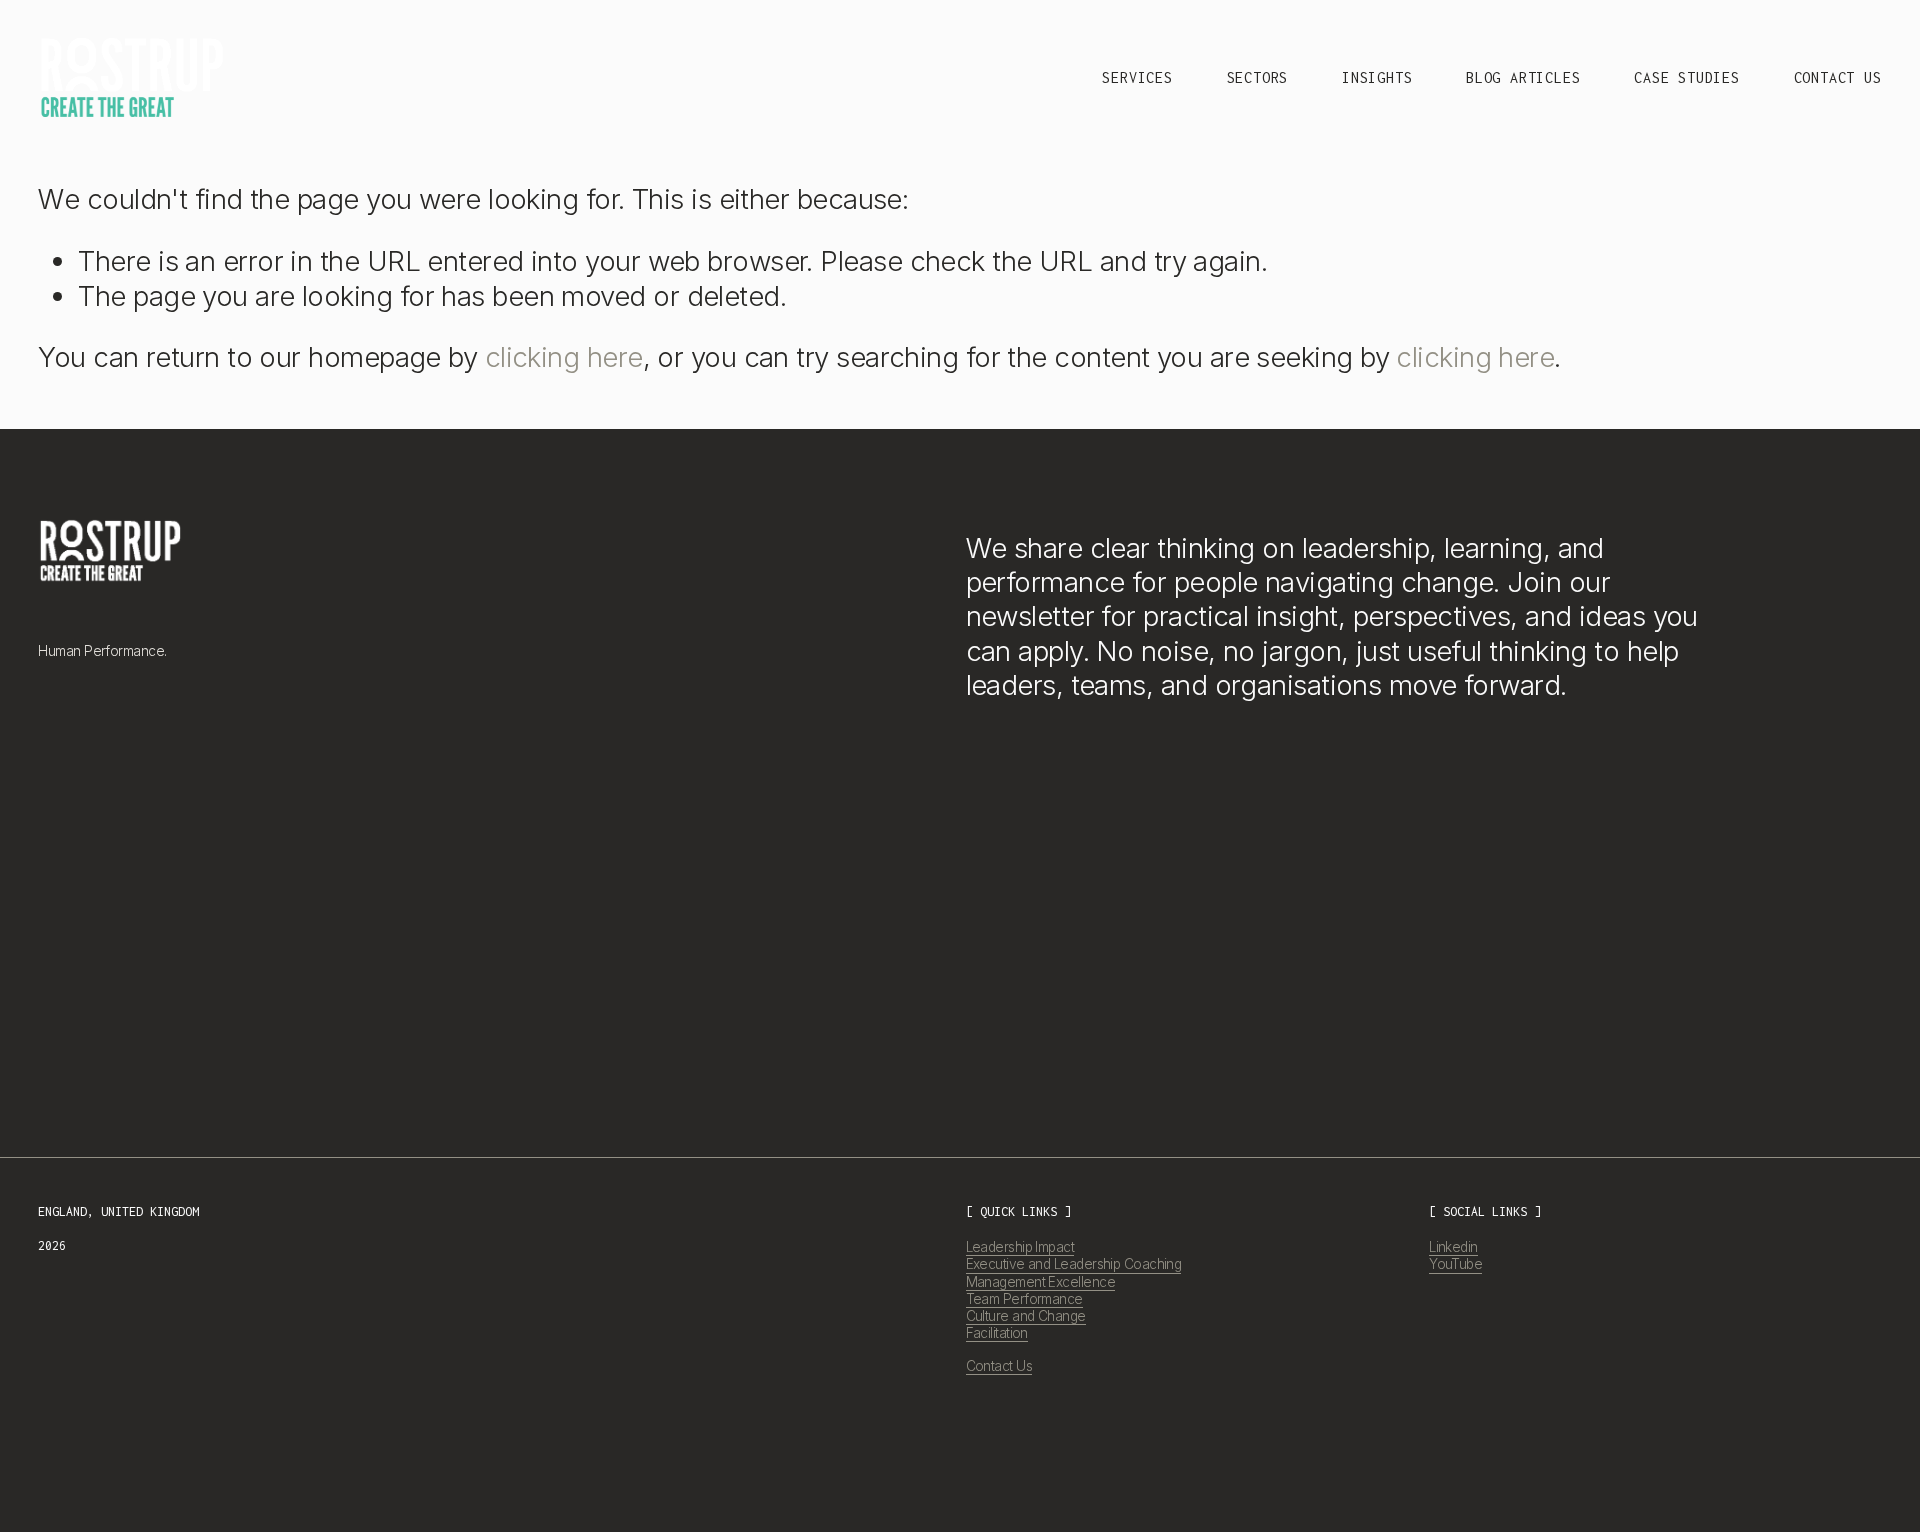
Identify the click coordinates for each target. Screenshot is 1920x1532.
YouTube (1455, 1264)
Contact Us (1838, 77)
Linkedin (1453, 1247)
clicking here (564, 357)
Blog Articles (1523, 77)
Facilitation (997, 1333)
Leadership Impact (1020, 1247)
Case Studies (1687, 77)
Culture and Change (1026, 1316)
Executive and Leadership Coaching (1074, 1264)
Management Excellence (1040, 1282)
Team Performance (1024, 1299)
